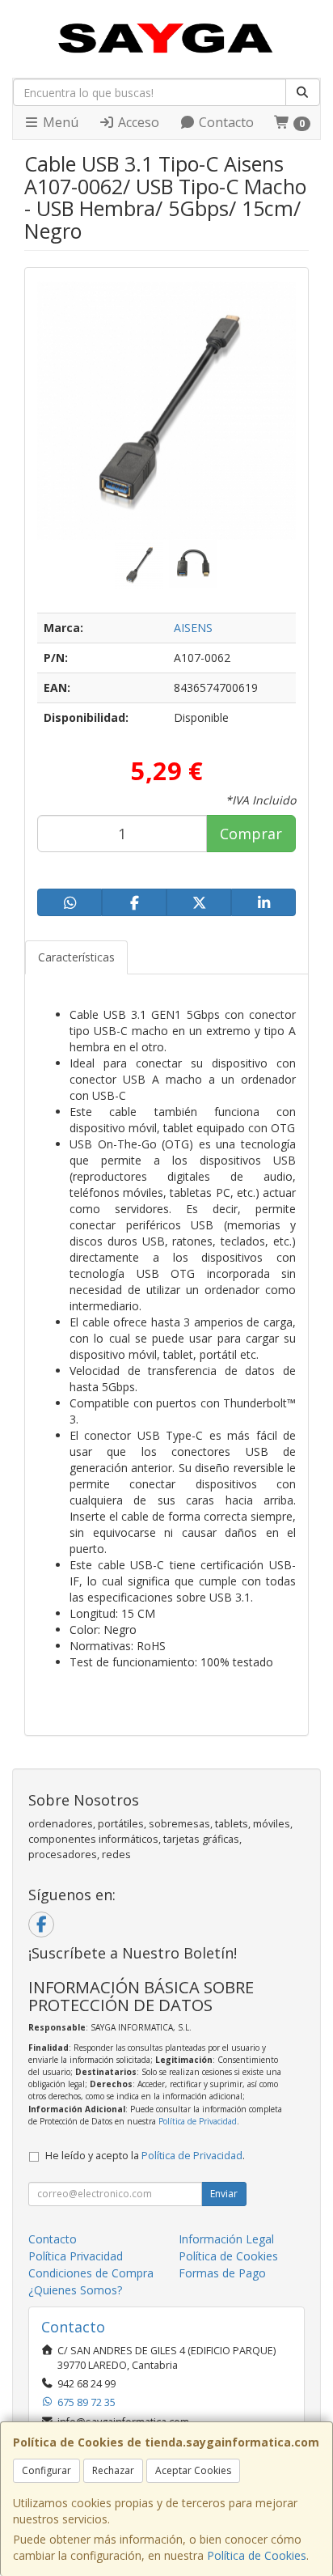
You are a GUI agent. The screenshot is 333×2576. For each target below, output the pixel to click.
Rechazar (113, 2470)
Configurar (46, 2470)
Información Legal (226, 2239)
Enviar (224, 2194)
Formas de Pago (222, 2273)
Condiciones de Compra (91, 2273)
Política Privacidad (76, 2256)
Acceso (137, 122)
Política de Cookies (257, 2555)
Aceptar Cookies (193, 2470)
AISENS (193, 628)
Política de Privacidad (198, 2121)
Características (76, 957)
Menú (59, 122)
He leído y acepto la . (145, 2156)
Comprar (251, 834)
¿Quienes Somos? (75, 2290)
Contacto (225, 122)
